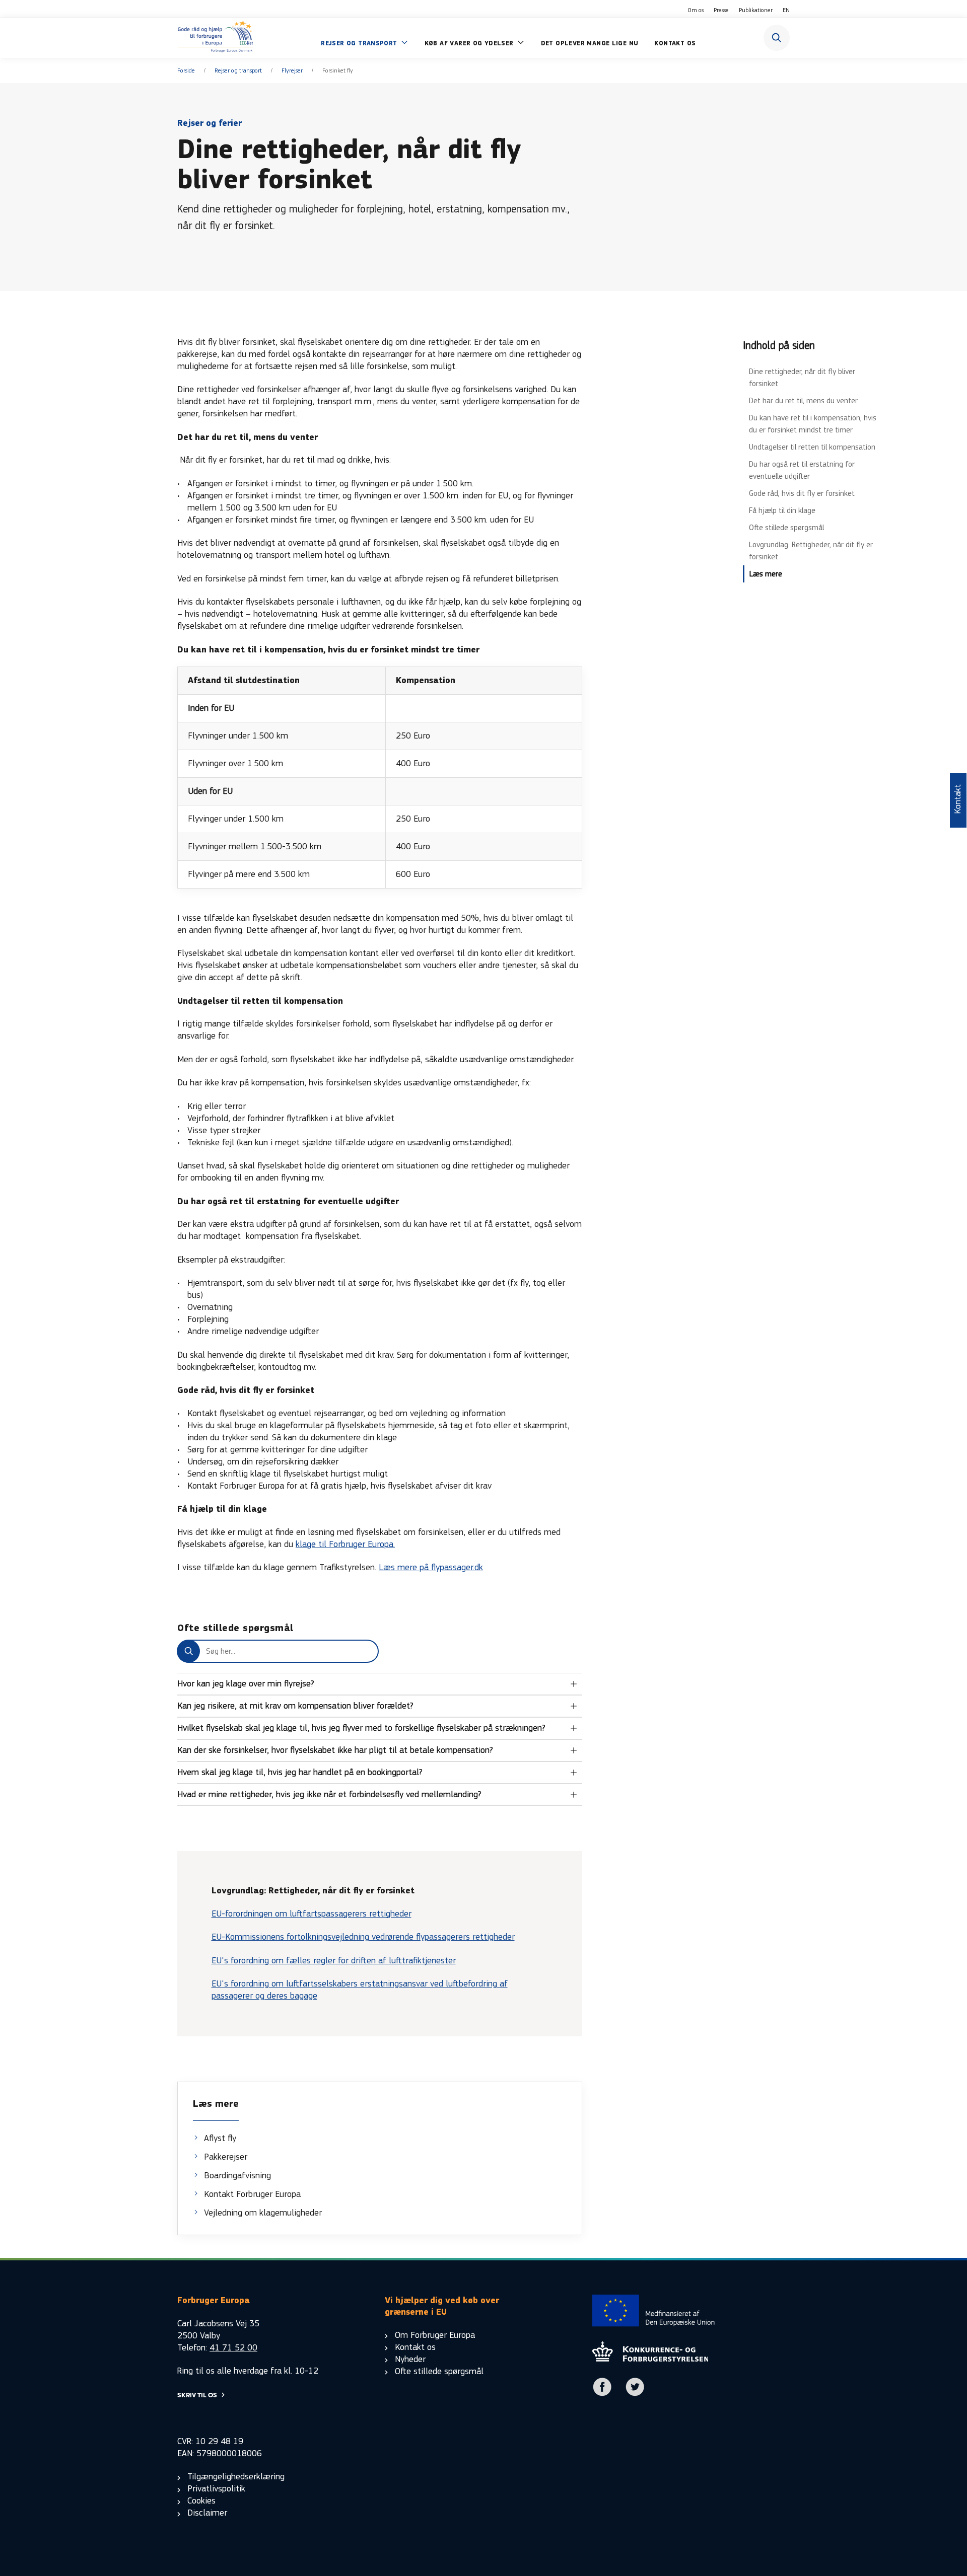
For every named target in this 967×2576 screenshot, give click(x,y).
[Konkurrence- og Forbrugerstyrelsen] (215, 38)
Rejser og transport (238, 70)
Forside (186, 70)
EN (786, 10)
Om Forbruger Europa (435, 2335)
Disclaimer (207, 2513)
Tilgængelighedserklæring (236, 2477)
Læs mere (766, 574)
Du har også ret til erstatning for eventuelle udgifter (802, 470)
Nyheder (410, 2359)
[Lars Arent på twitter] (635, 2394)
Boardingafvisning (237, 2176)
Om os (696, 10)
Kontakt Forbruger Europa (252, 2194)
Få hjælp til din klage (782, 510)
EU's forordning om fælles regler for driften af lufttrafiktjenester (334, 1961)
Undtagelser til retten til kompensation (812, 447)
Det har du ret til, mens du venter (803, 400)
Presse (721, 10)
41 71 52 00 (233, 2348)
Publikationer (756, 10)
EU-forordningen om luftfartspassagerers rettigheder (312, 1914)
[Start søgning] (777, 38)
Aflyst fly (220, 2138)
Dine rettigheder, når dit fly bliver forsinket (802, 377)
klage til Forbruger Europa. (345, 1544)
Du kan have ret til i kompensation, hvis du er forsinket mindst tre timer (813, 424)
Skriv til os (197, 2395)
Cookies (201, 2501)
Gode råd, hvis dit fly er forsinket (802, 493)
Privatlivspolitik (216, 2489)
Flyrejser (292, 70)
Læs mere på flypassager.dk (431, 1567)
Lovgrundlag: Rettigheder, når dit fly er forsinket (811, 550)
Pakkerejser (226, 2157)
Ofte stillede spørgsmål (786, 527)
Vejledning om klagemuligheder (263, 2213)
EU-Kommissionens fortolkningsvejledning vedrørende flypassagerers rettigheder (363, 1937)
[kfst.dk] (650, 2359)
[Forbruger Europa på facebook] (602, 2394)
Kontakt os (415, 2347)
